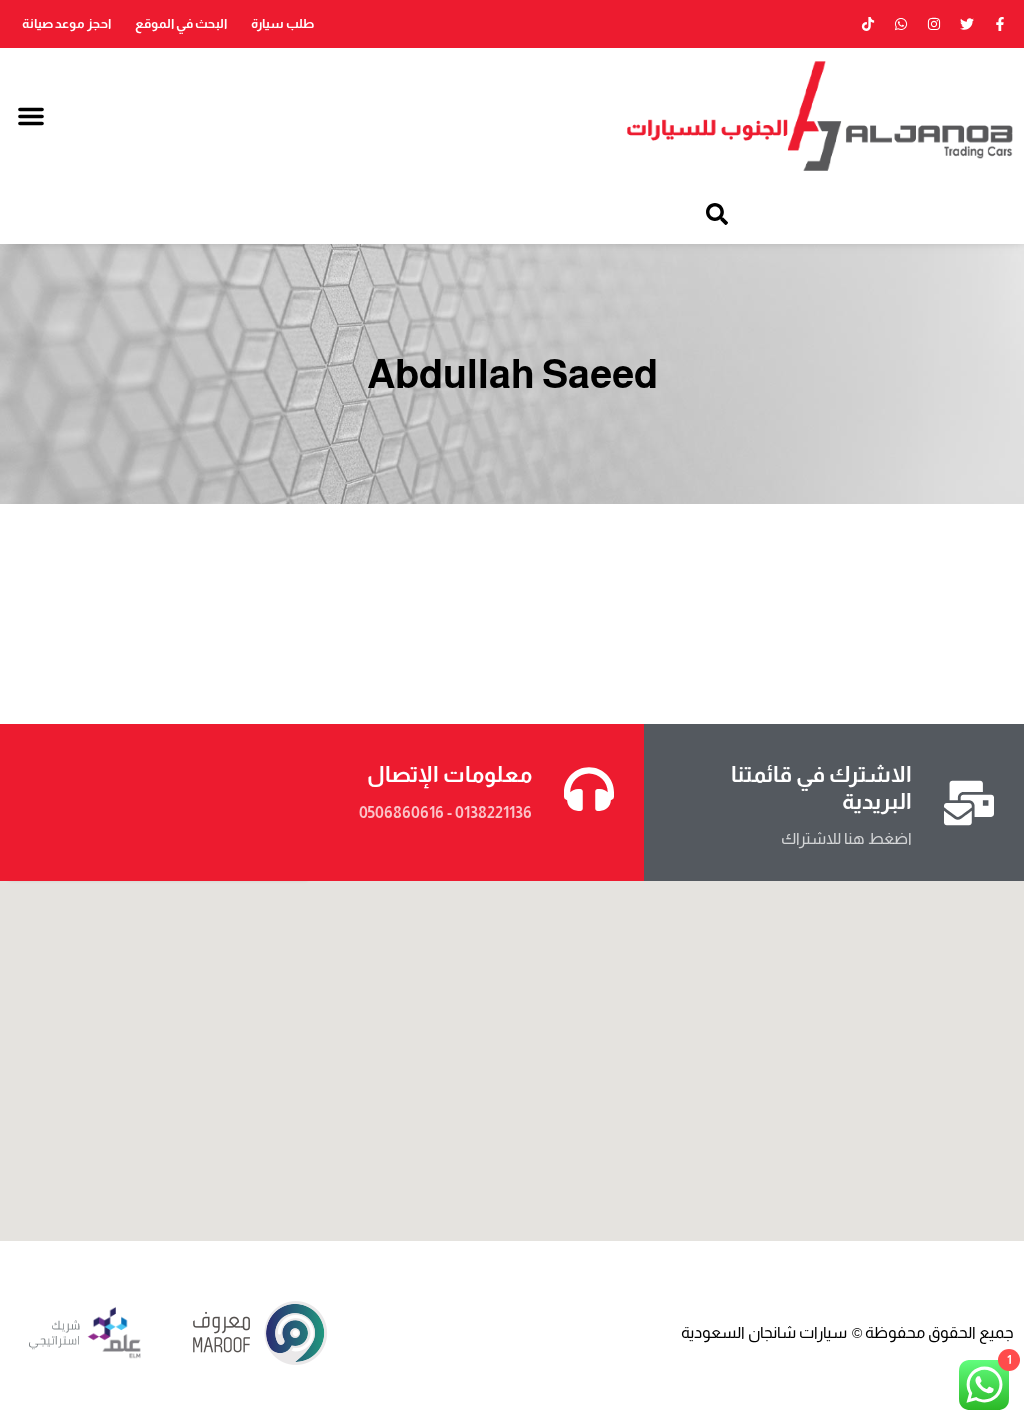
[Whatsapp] (901, 24)
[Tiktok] (868, 24)
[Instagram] (934, 24)
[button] (31, 116)
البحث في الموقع (181, 23)
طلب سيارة (282, 23)
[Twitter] (967, 24)
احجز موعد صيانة (66, 23)
